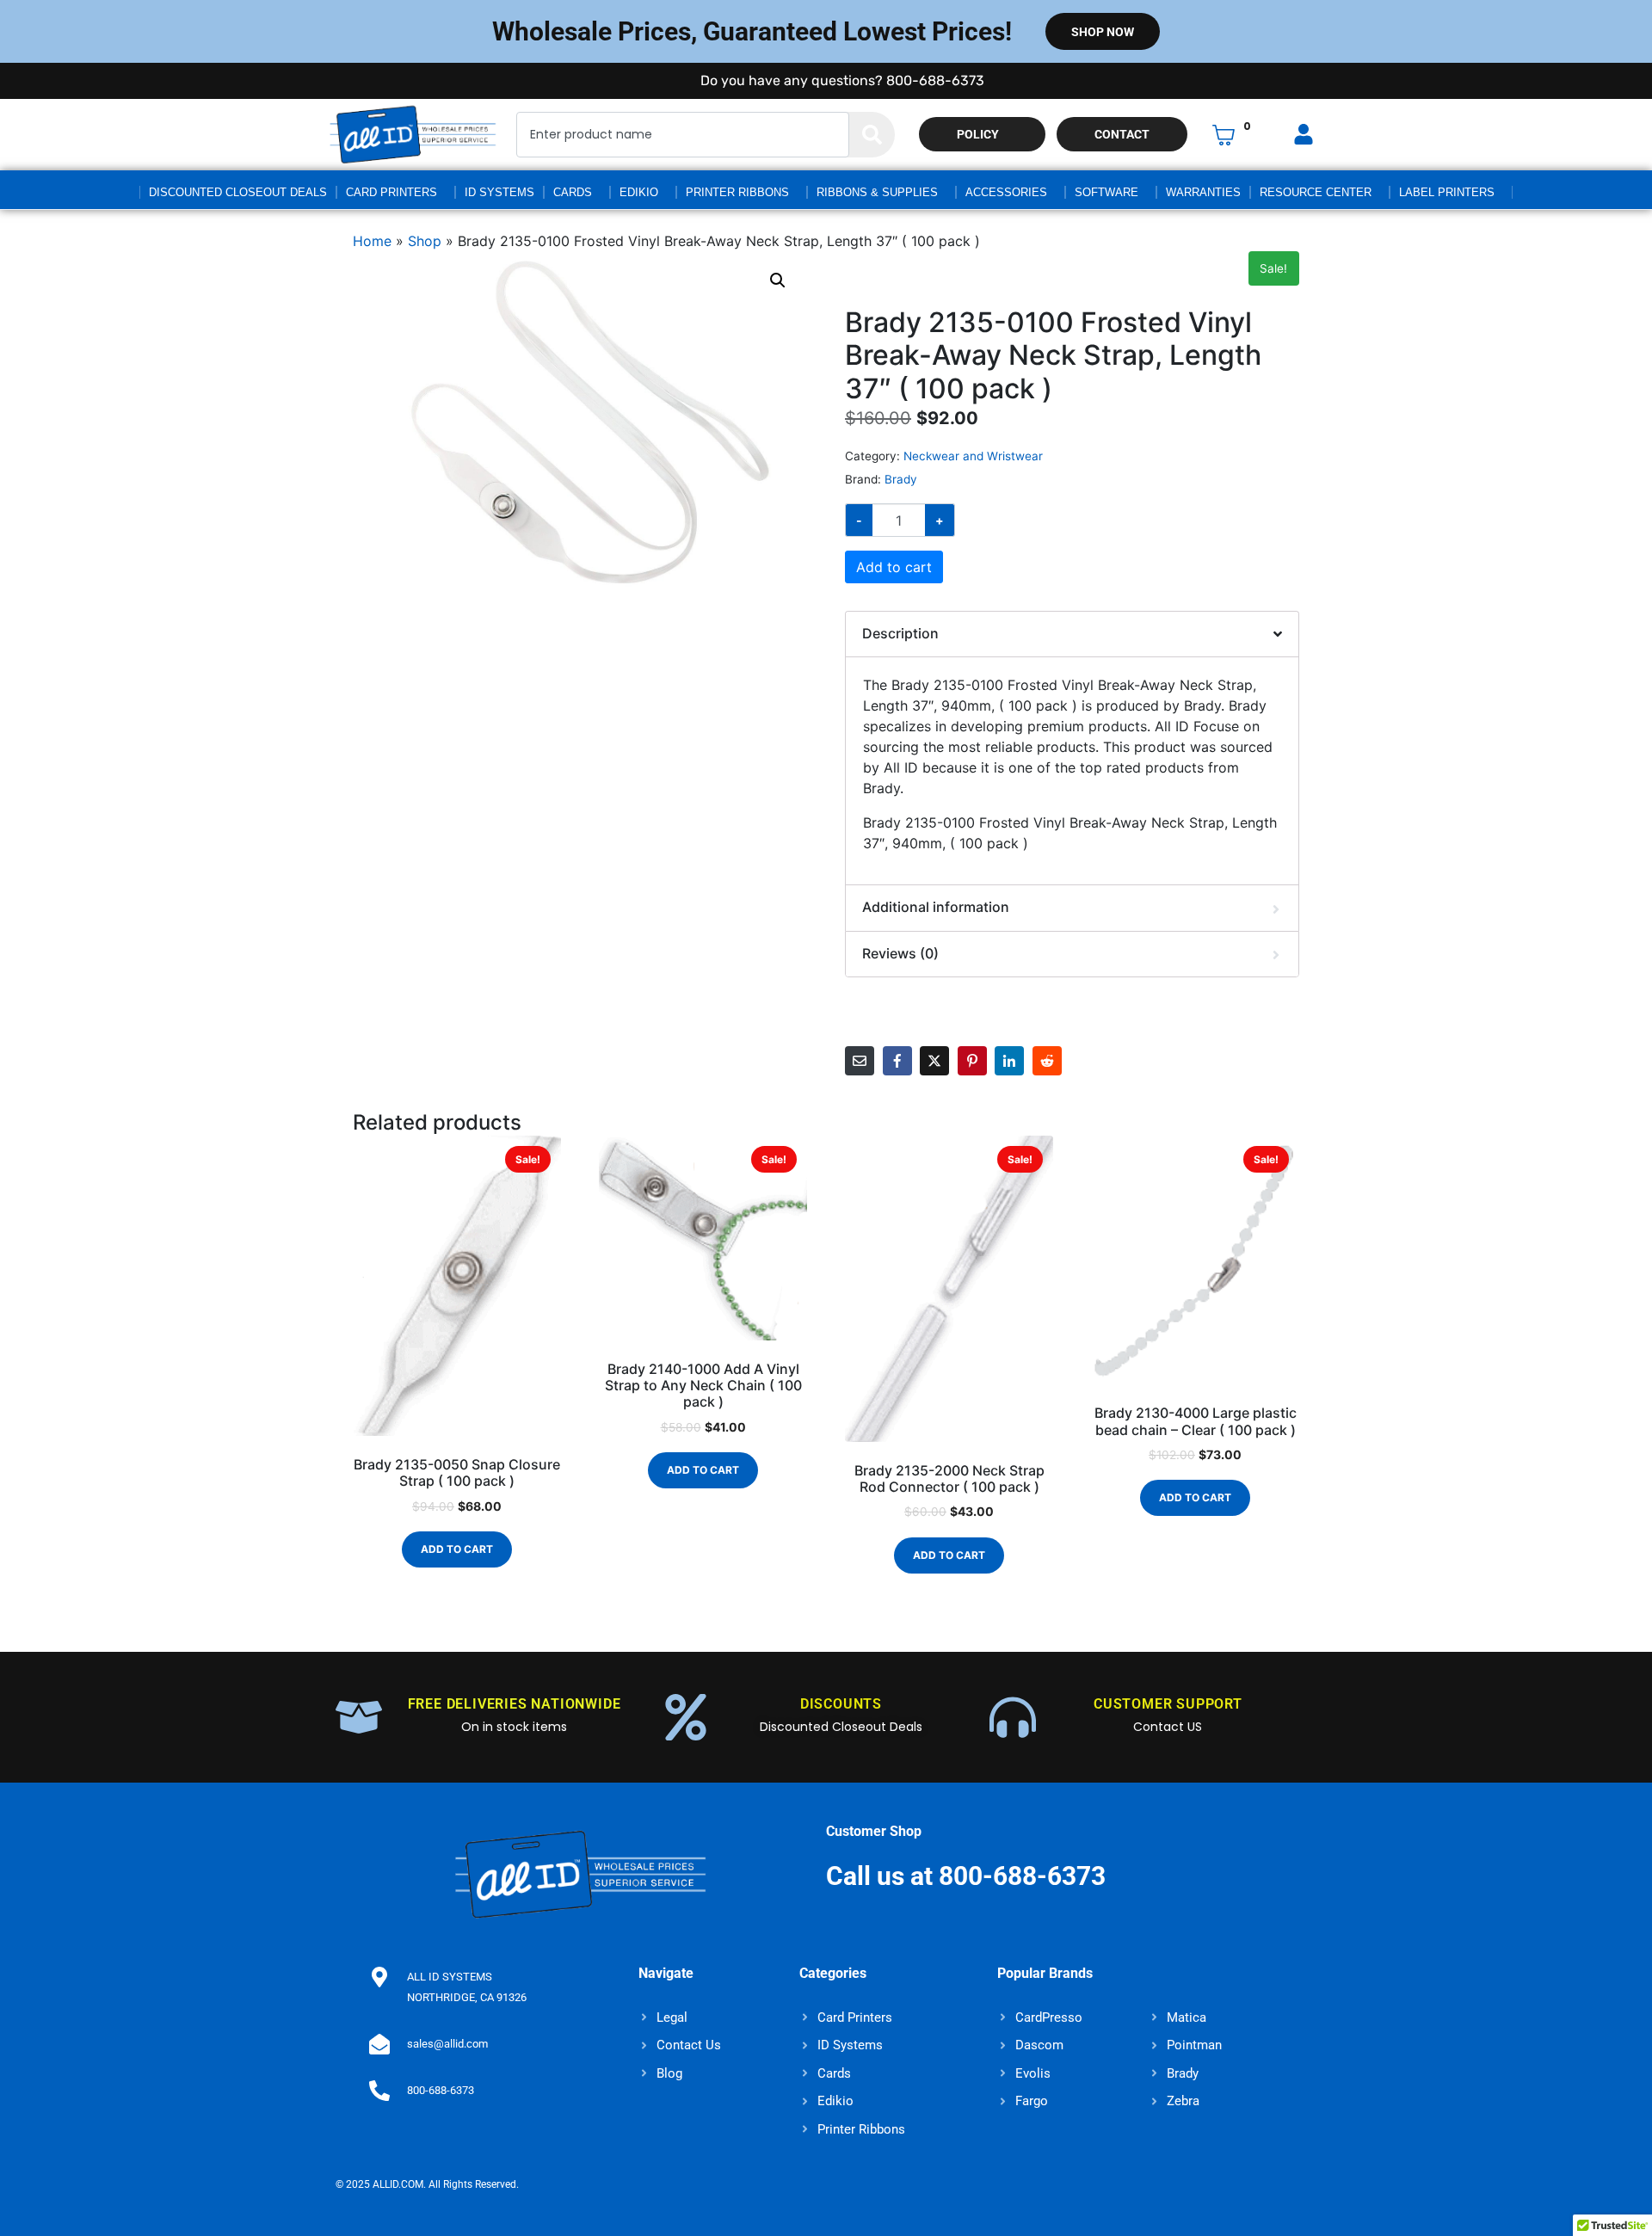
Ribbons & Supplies (877, 192)
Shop (425, 241)
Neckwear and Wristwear (973, 456)
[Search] (872, 135)
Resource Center (1316, 192)
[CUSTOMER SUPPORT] (1013, 1717)
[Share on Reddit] (1047, 1061)
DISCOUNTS (841, 1704)
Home (372, 241)
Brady (901, 479)
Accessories (1006, 192)
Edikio (639, 192)
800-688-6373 (441, 2090)
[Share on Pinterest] (972, 1061)
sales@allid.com (447, 2044)
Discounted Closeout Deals (238, 192)
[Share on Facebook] (897, 1061)
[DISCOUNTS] (686, 1717)
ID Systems (499, 192)
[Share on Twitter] (934, 1061)
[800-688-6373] (379, 2091)
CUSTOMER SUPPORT (1168, 1704)
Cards (573, 192)
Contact (1122, 134)
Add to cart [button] (457, 1549)
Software (1106, 192)
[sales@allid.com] (379, 2044)
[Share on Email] (860, 1061)
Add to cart (894, 567)
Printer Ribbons (737, 192)
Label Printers (1447, 192)
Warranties (1203, 192)
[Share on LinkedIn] (1009, 1061)
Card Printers (391, 192)
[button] (778, 280)
